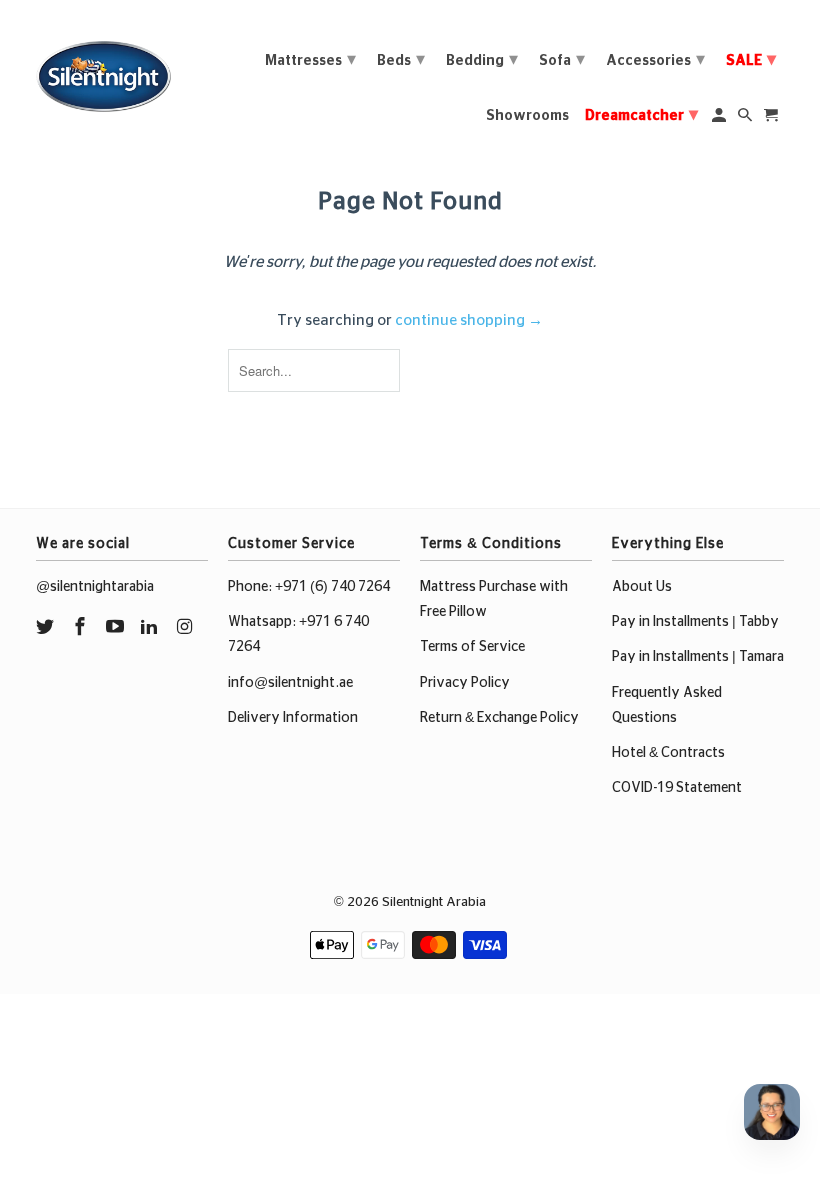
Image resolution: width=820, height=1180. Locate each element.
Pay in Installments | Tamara (698, 657)
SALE (751, 60)
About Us (642, 587)
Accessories (655, 60)
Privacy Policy (465, 683)
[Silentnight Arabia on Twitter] (47, 628)
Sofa (562, 60)
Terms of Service (472, 647)
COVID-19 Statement (677, 788)
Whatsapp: (263, 622)
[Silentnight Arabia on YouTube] (117, 628)
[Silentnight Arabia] (103, 71)
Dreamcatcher (641, 115)
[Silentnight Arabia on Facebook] (82, 628)
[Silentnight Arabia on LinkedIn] (151, 628)
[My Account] (720, 119)
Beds (401, 60)
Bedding (482, 60)
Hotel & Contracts (668, 753)
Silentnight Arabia (434, 902)
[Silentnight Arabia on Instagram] (186, 628)
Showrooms (527, 116)
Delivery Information (293, 718)
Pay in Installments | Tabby (695, 622)
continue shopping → (469, 320)
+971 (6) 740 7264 (332, 587)
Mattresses (310, 60)
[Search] (746, 119)
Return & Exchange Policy (499, 718)
